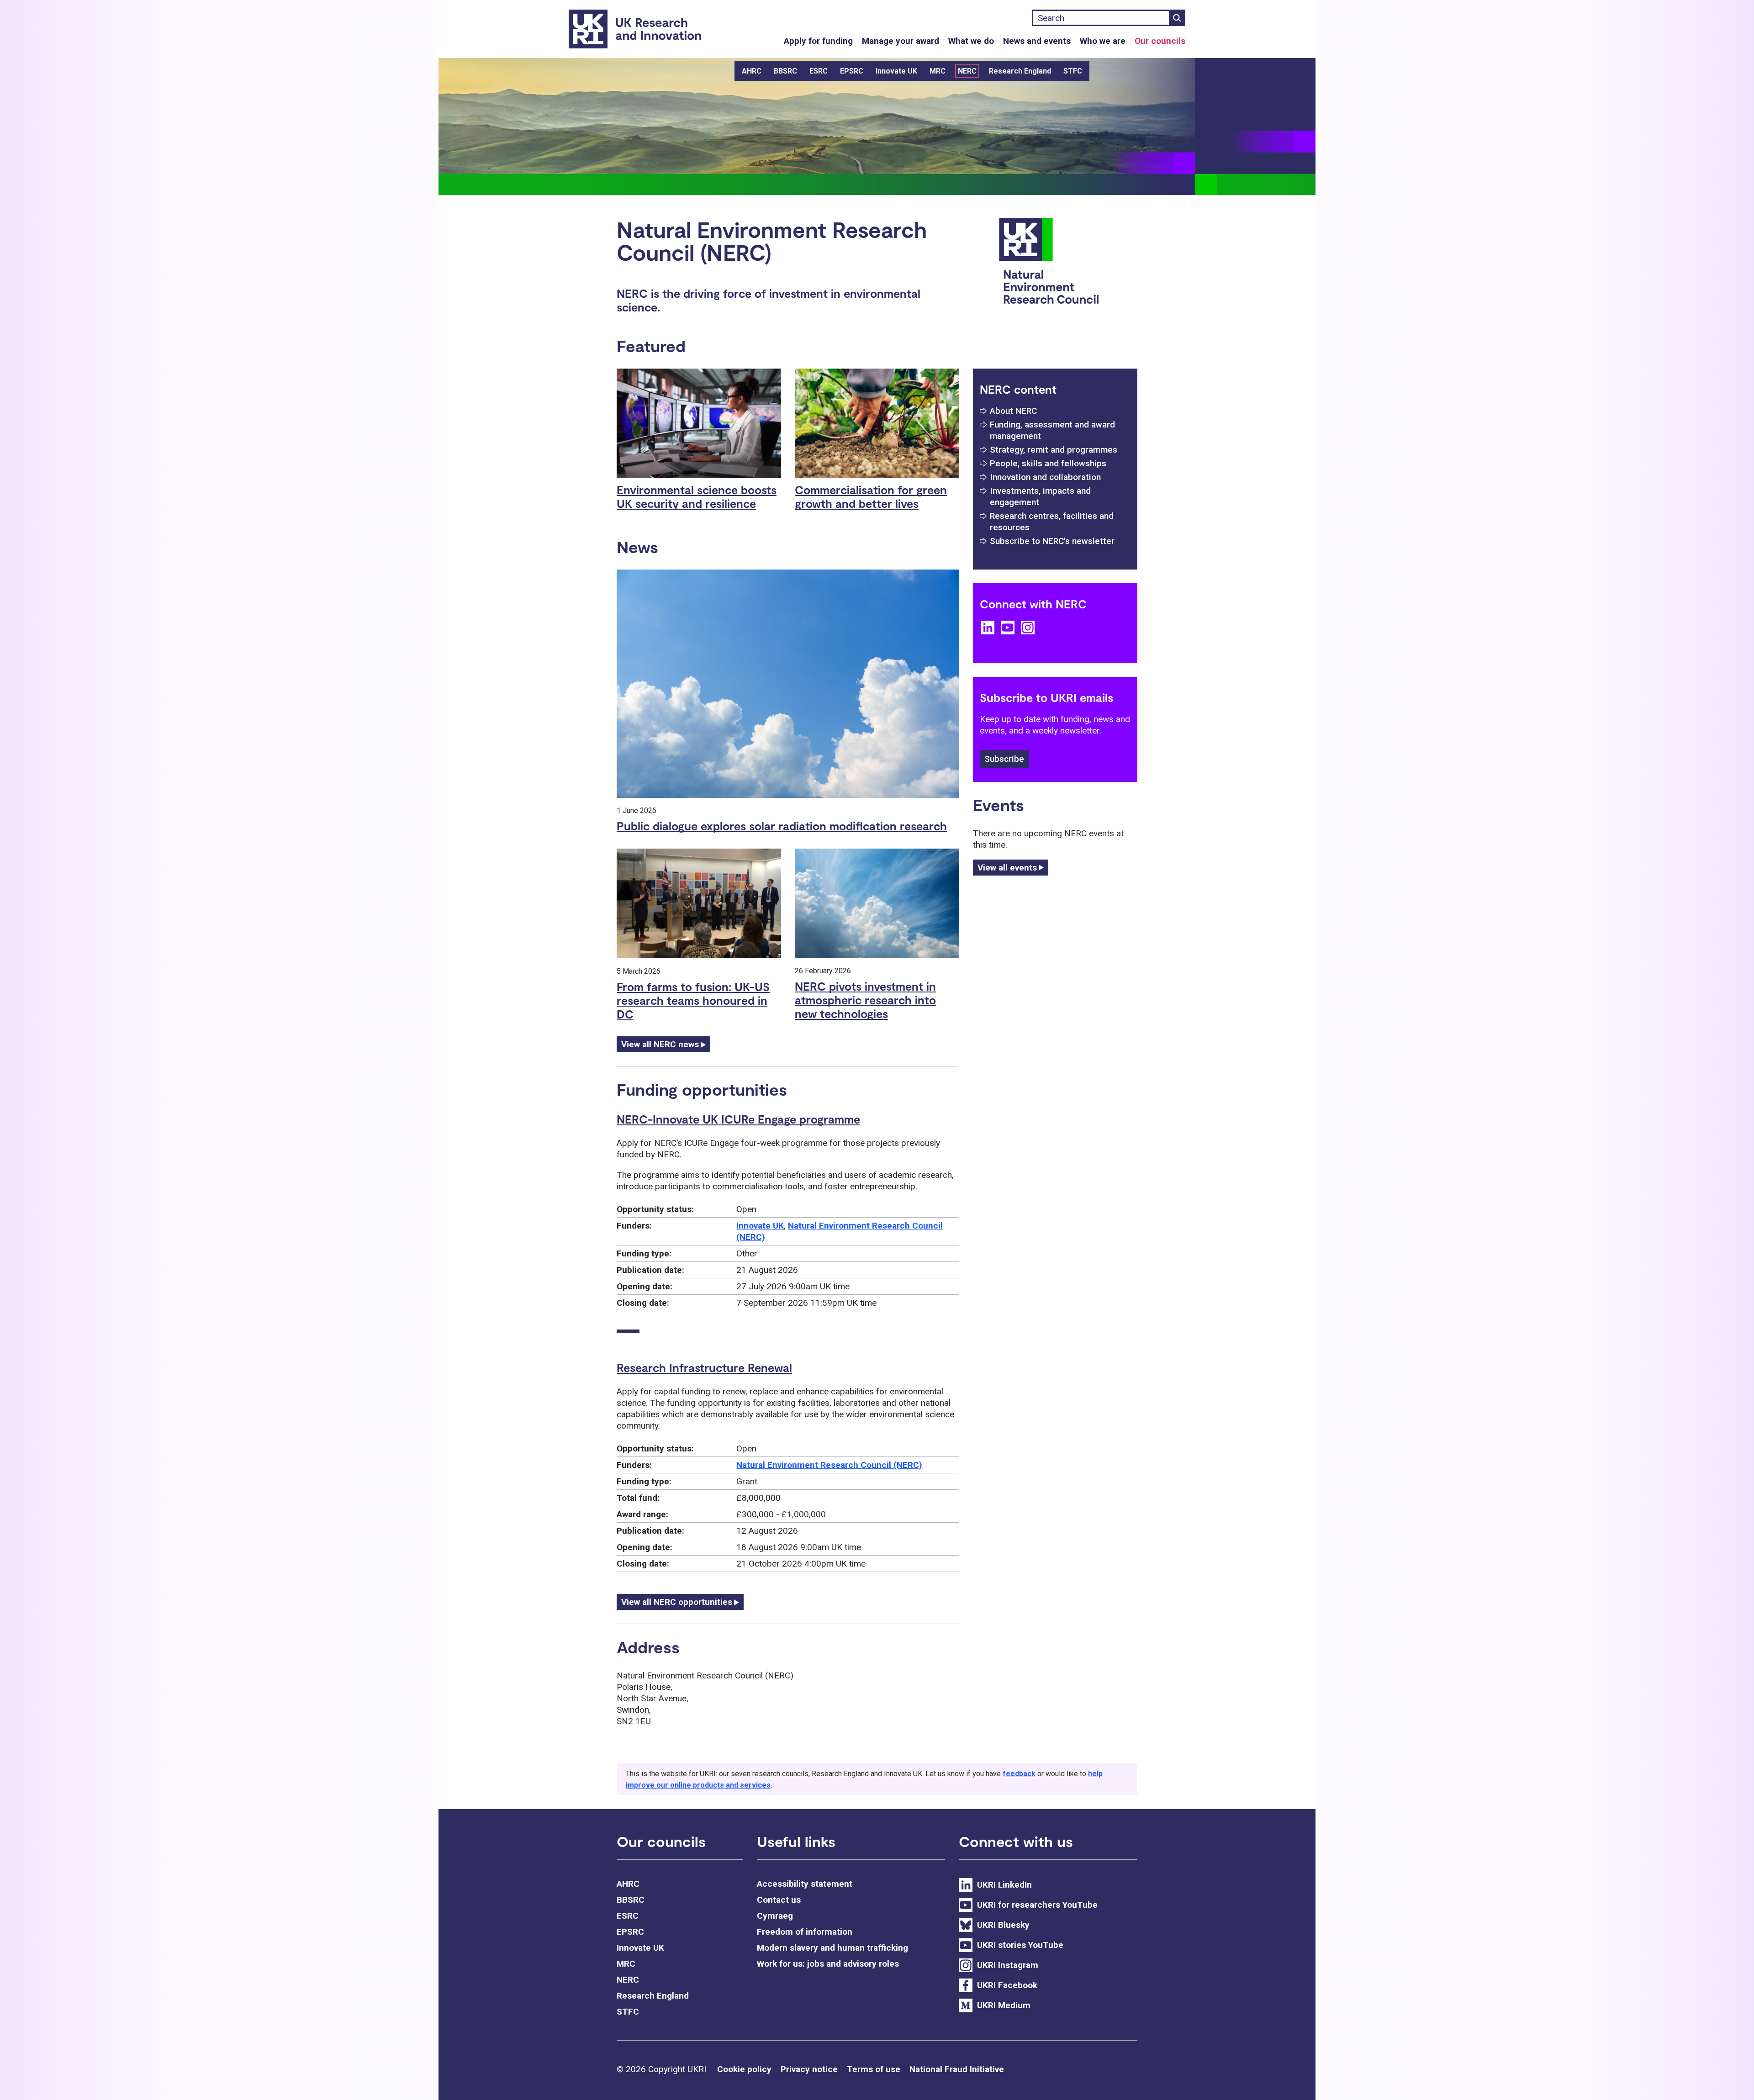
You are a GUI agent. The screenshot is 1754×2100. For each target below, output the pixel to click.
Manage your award (901, 41)
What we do (971, 41)
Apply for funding (818, 41)
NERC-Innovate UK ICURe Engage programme (738, 1119)
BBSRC (785, 71)
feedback (1019, 1774)
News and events (1037, 41)
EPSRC (852, 71)
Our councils (1160, 41)
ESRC (819, 71)
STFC (1073, 71)
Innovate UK (896, 71)
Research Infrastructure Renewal (704, 1367)
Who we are (1103, 41)
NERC (967, 71)
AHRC (752, 71)
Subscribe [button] (1004, 759)
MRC (938, 71)
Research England (1020, 71)
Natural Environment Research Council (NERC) (829, 1465)
